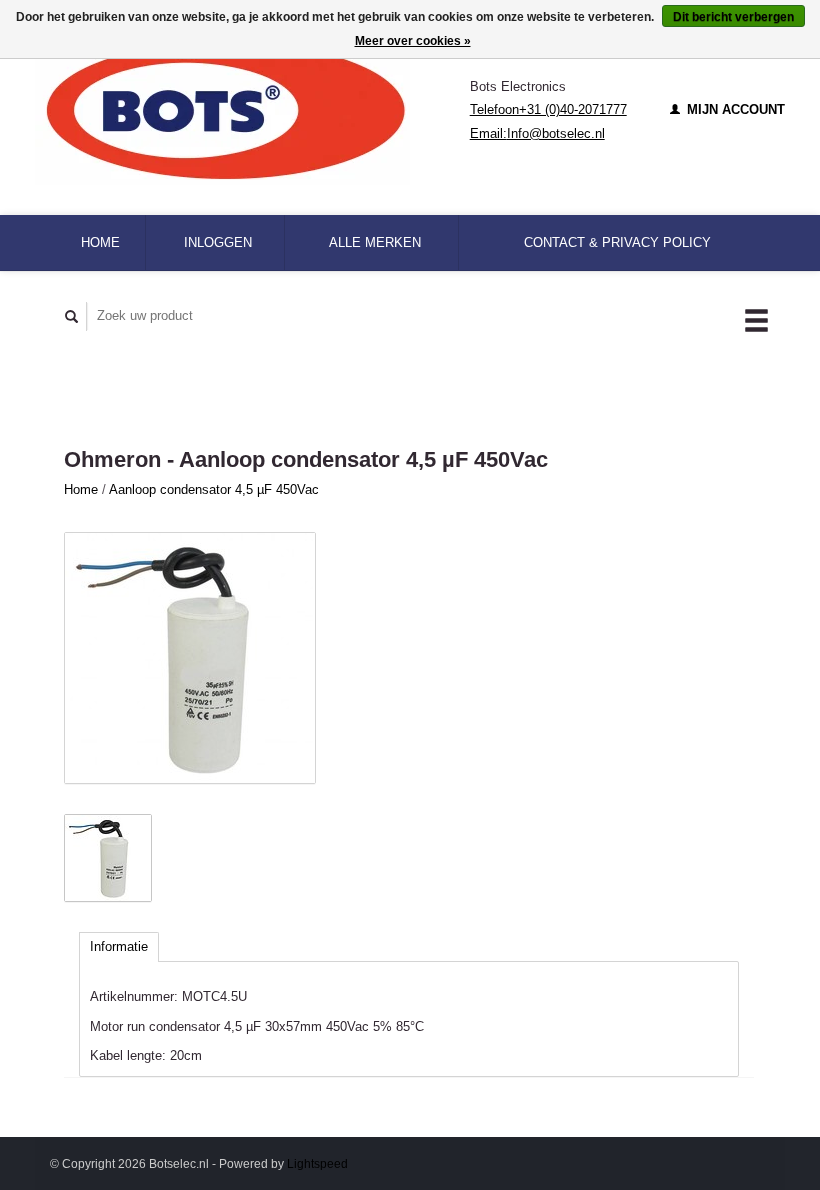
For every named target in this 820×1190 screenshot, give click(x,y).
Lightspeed (317, 1163)
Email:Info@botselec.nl (537, 133)
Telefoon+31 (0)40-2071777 (548, 109)
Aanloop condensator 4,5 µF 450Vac (214, 489)
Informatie (119, 946)
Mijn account (734, 109)
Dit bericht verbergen (733, 17)
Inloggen (218, 242)
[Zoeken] (72, 316)
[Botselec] (252, 110)
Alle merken (375, 242)
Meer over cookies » (413, 41)
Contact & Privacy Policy (617, 242)
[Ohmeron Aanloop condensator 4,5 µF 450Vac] (190, 658)
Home (100, 242)
